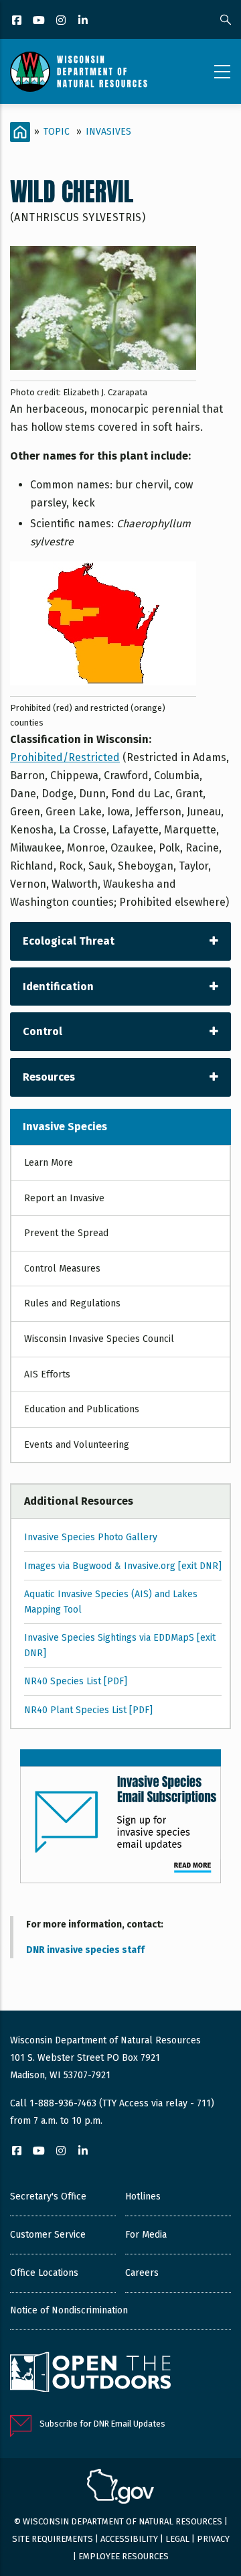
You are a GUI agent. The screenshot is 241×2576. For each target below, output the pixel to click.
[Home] (79, 72)
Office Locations (44, 2273)
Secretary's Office (48, 2196)
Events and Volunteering (77, 1445)
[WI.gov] (120, 2488)
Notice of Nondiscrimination (69, 2310)
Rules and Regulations (72, 1303)
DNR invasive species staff (85, 1950)
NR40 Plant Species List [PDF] (88, 1710)
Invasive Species (65, 1127)
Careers (142, 2273)
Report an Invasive (64, 1198)
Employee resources (124, 2556)
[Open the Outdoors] (90, 2374)
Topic (57, 132)
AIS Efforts (47, 1374)
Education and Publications (82, 1409)
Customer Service (48, 2235)
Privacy (213, 2539)
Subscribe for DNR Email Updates (102, 2424)
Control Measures (62, 1269)
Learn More (49, 1163)
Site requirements (53, 2539)
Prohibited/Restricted (65, 757)
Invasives (108, 132)
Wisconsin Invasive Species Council (99, 1339)
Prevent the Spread (66, 1233)
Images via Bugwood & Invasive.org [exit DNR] (123, 1566)
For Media (146, 2235)
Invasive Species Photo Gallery (91, 1537)
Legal (177, 2539)
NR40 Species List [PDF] (76, 1681)
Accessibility (129, 2539)
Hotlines (143, 2196)
